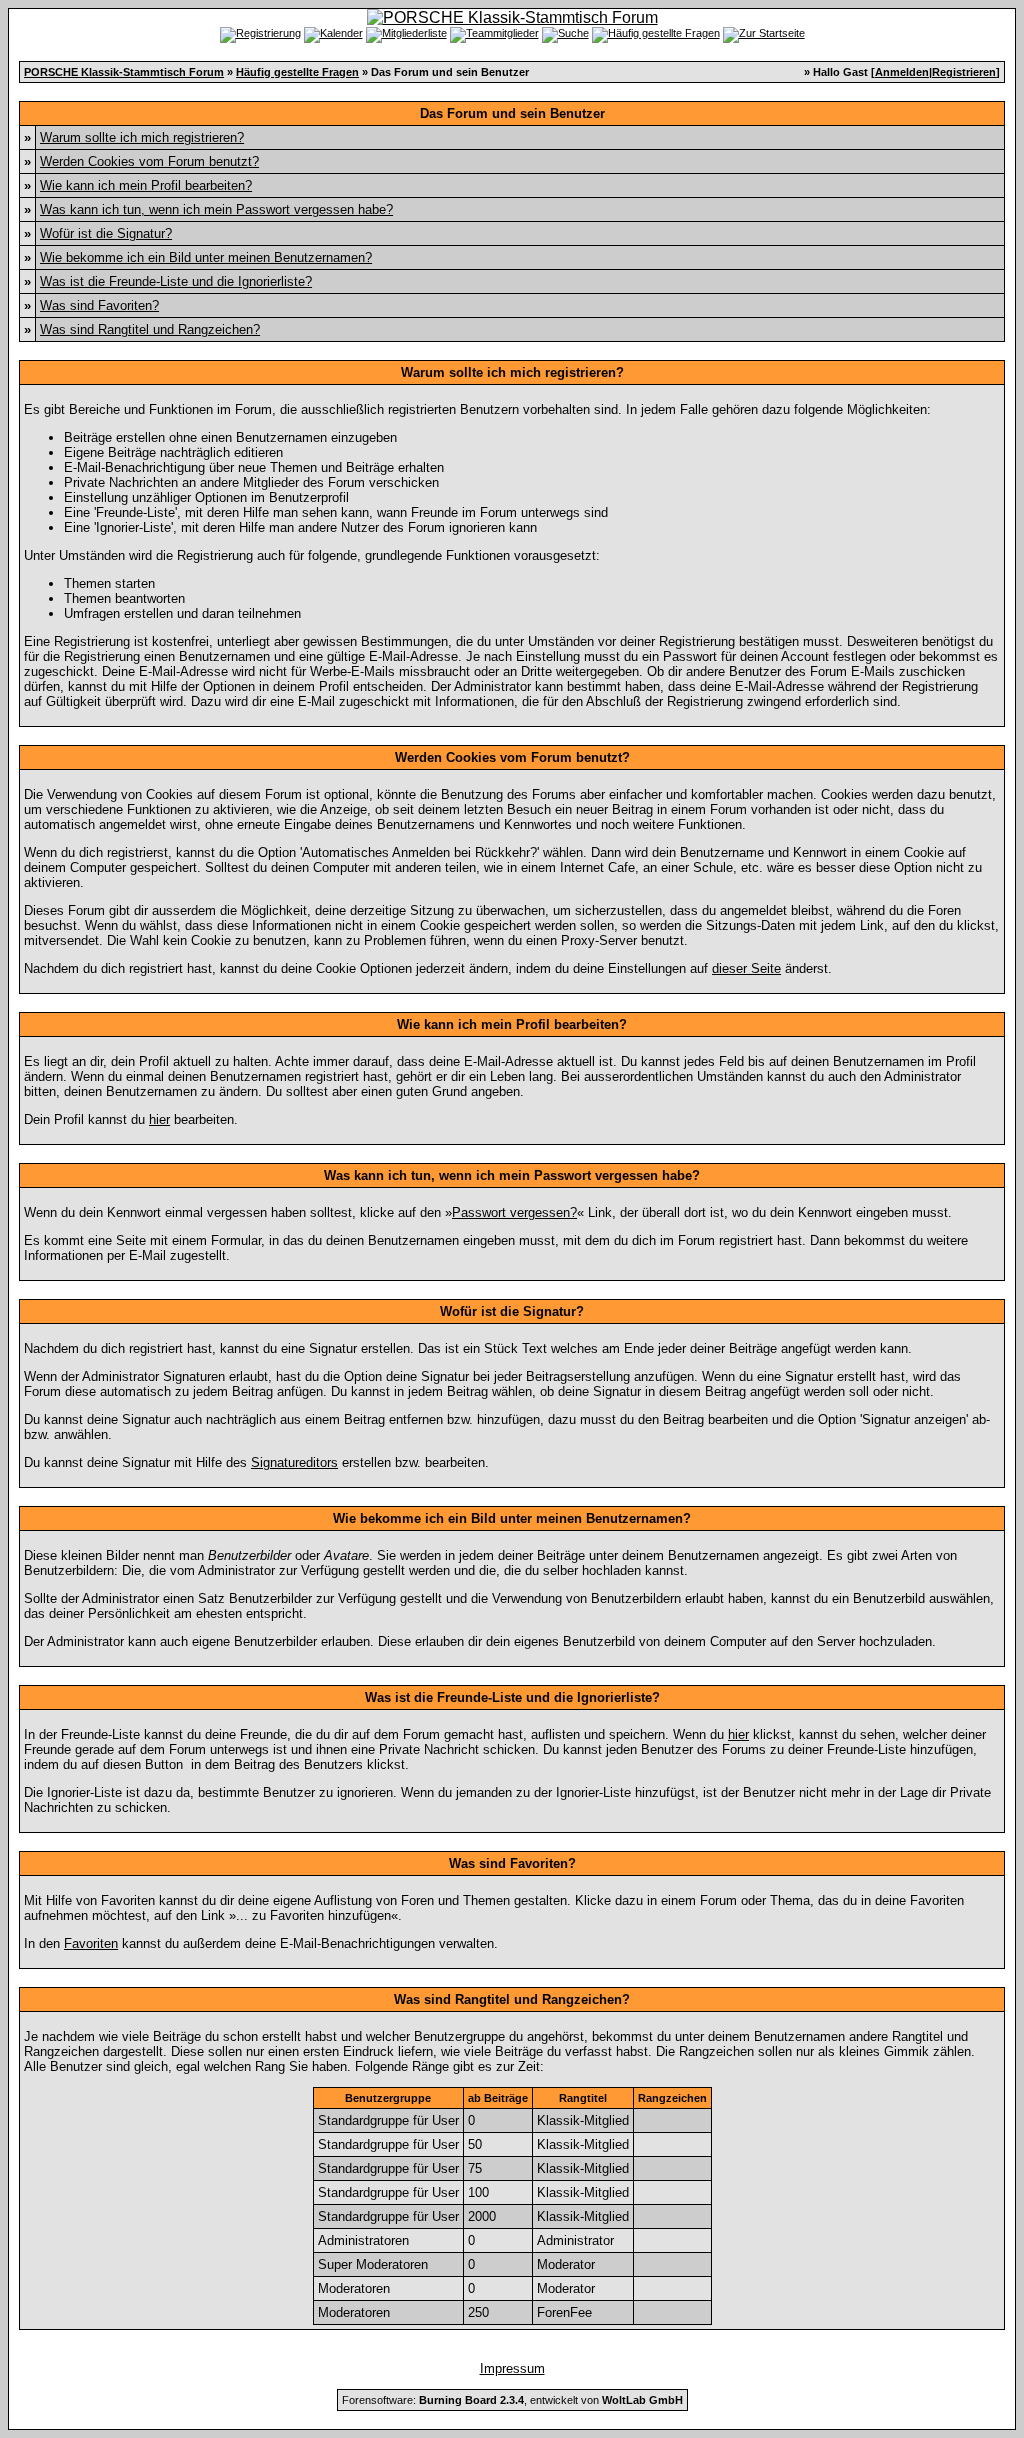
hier (159, 1119)
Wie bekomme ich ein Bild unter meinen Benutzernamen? (206, 257)
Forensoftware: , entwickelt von (512, 2400)
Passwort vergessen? (514, 1212)
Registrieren (964, 72)
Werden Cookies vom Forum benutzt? (149, 161)
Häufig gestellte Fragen (297, 72)
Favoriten (91, 1943)
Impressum (512, 2368)
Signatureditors (294, 1462)
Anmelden (902, 72)
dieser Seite (746, 968)
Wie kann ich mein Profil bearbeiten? (146, 185)
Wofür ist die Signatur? (106, 233)
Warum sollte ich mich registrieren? (142, 137)
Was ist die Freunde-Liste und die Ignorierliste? (176, 281)
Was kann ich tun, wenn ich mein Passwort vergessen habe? (216, 209)
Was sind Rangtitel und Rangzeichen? (150, 329)
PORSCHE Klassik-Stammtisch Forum (124, 72)
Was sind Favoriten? (99, 305)
